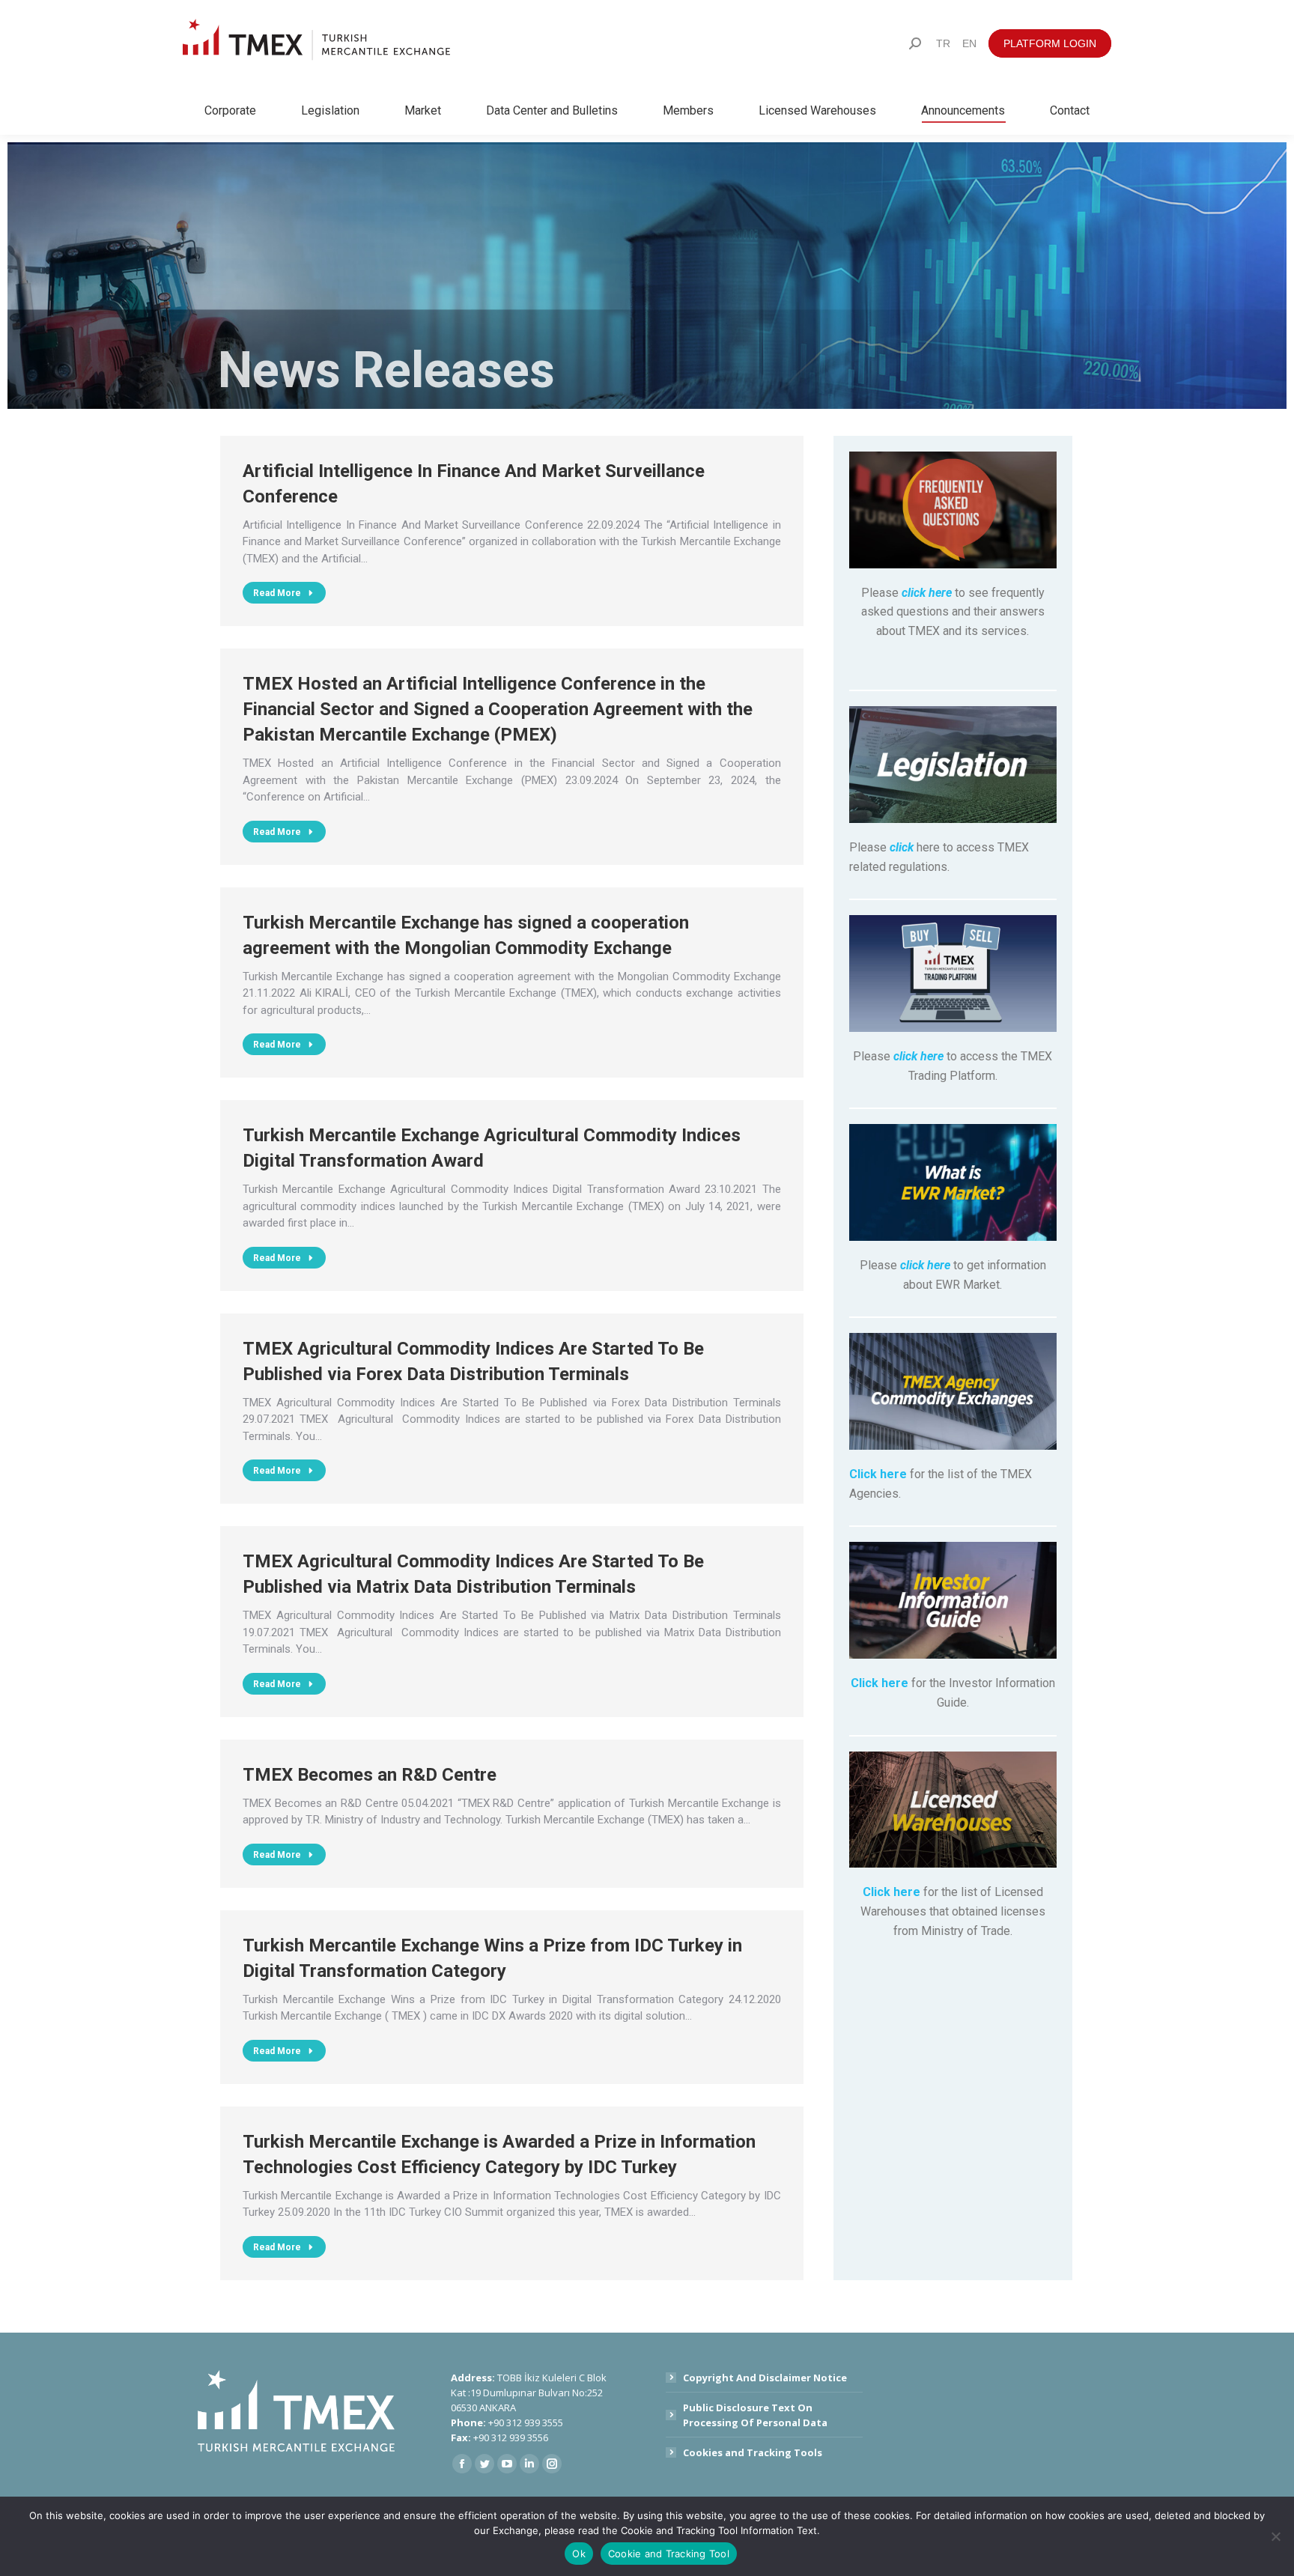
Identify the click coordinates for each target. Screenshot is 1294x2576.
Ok (579, 2554)
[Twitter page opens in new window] (485, 2464)
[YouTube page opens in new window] (507, 2464)
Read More (277, 593)
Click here (878, 1474)
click (902, 847)
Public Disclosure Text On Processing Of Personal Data (755, 2415)
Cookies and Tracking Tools (753, 2452)
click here (927, 593)
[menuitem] (943, 43)
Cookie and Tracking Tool (669, 2554)
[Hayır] (1275, 2536)
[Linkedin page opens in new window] (529, 2464)
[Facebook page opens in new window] (462, 2464)
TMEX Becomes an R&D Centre (370, 1775)
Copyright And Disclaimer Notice (765, 2378)
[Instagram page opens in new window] (552, 2464)
